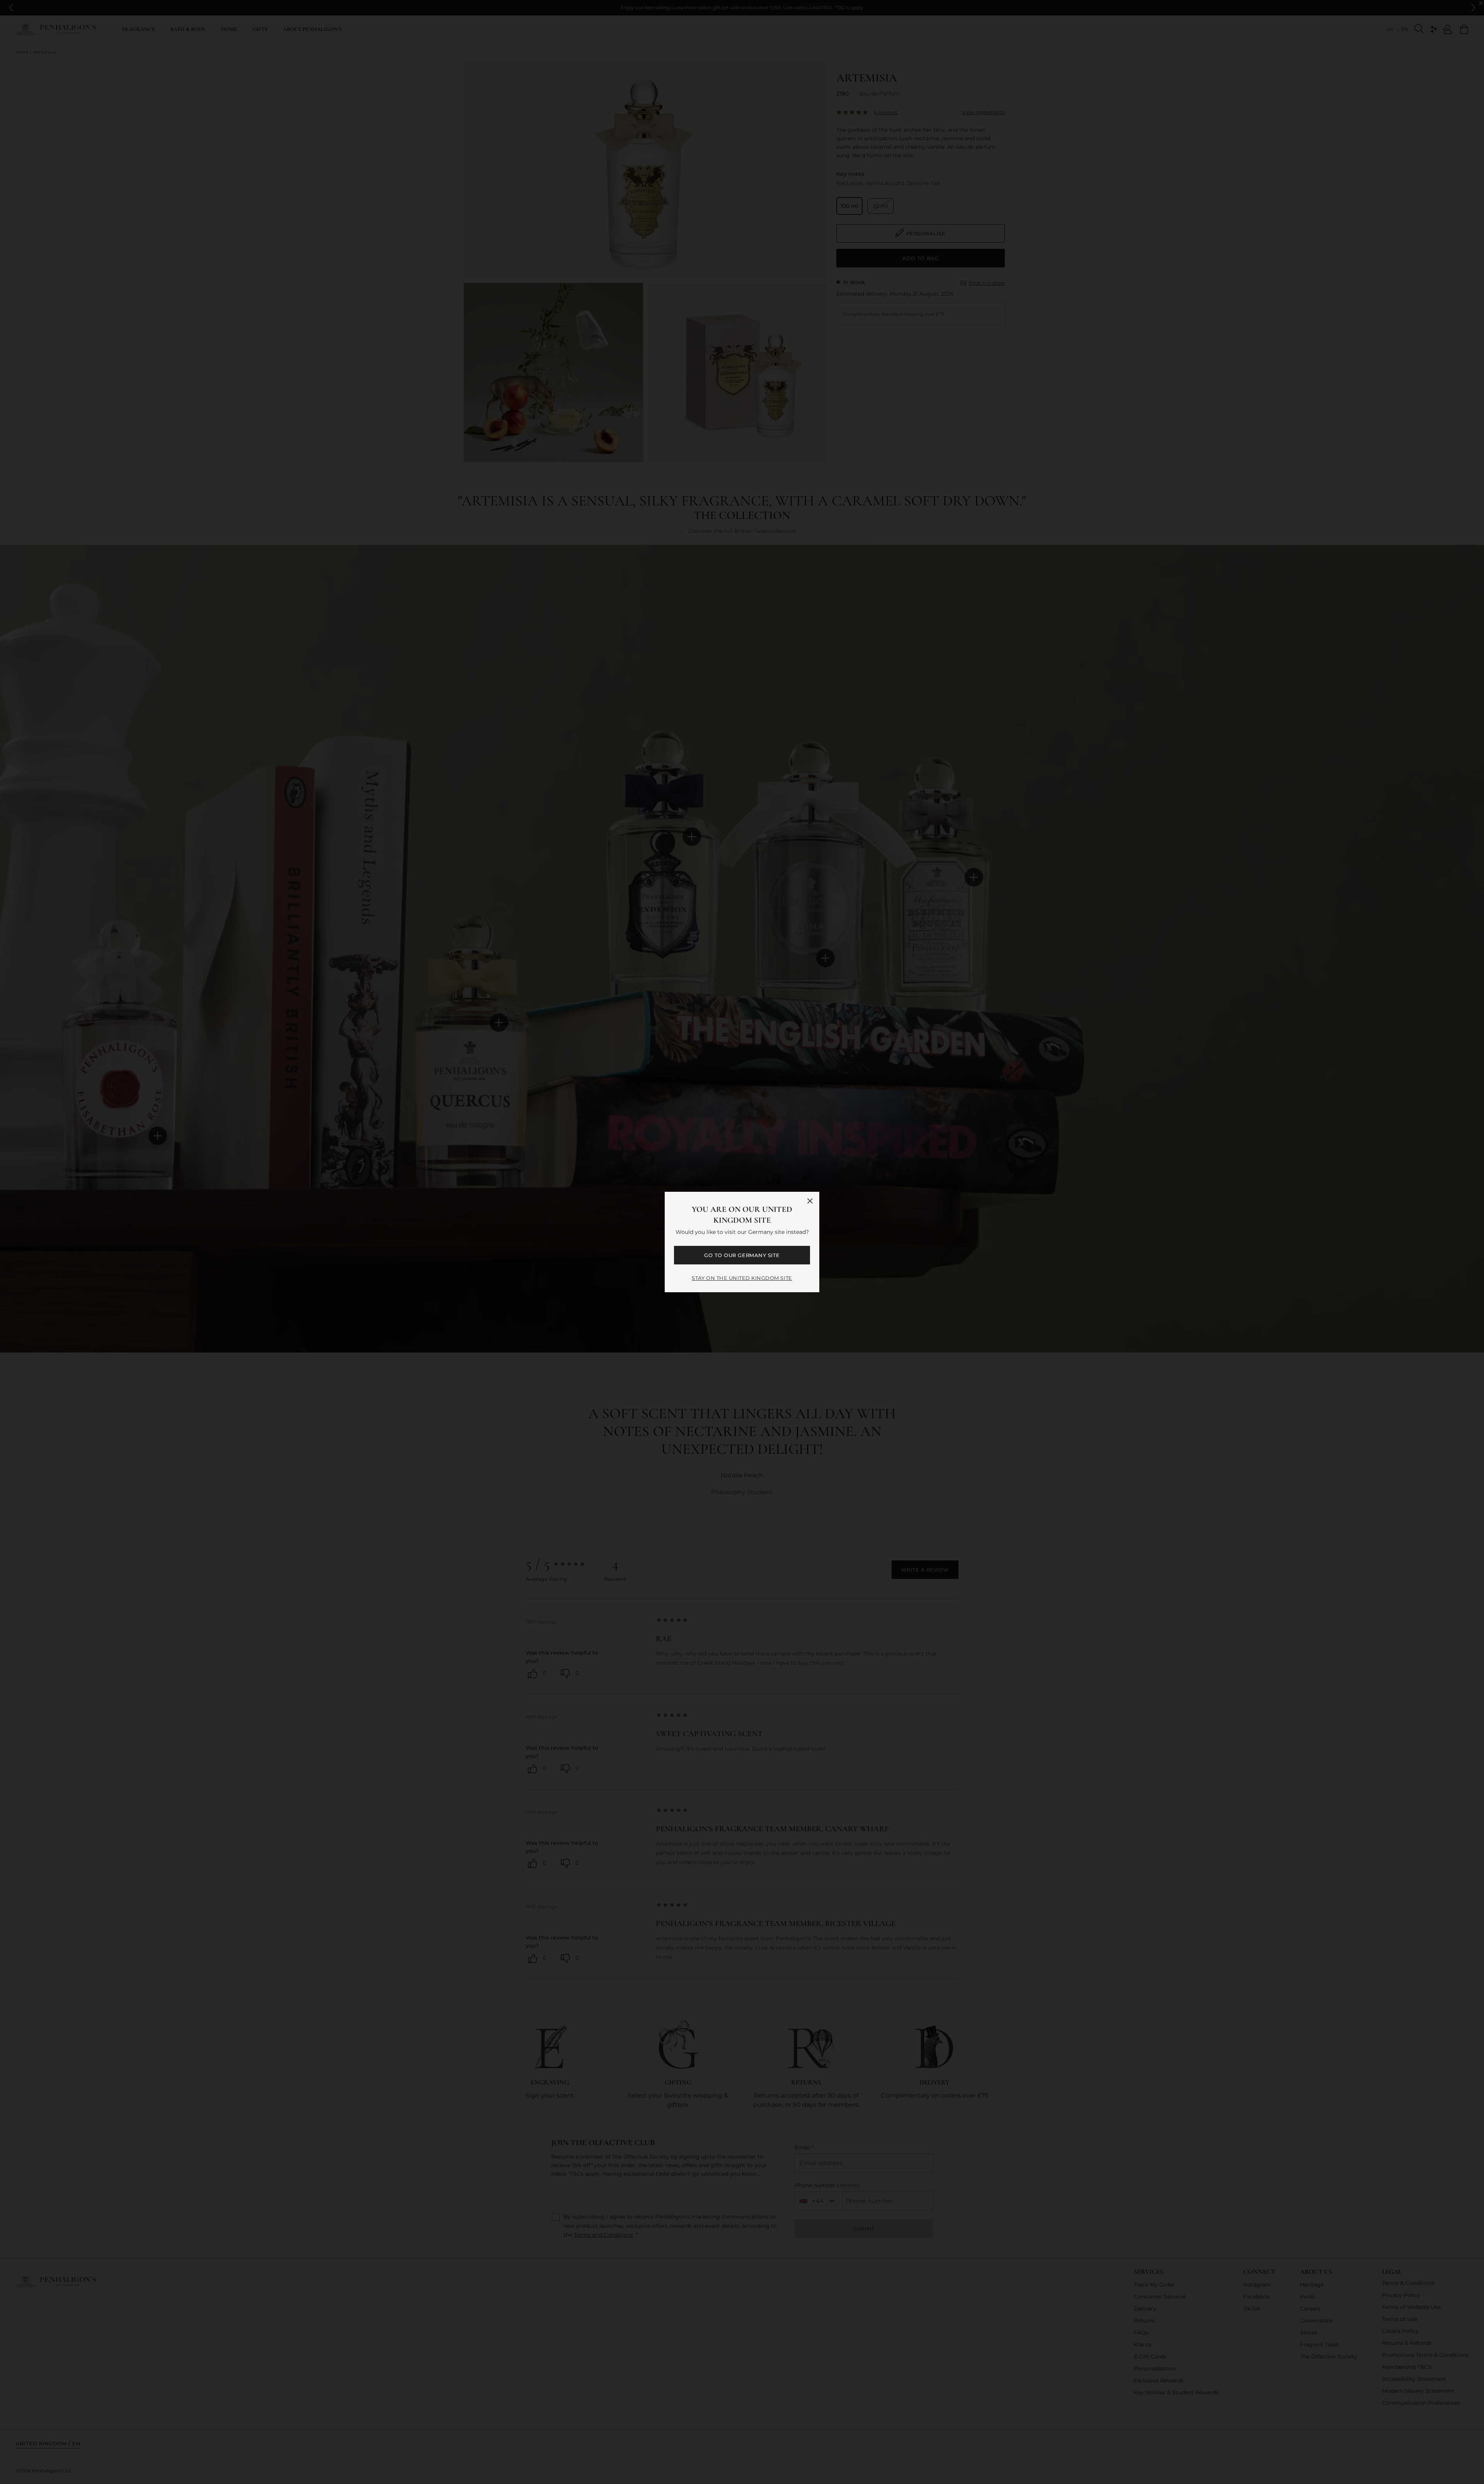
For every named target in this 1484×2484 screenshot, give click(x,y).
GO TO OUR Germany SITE (742, 1255)
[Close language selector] (810, 1201)
